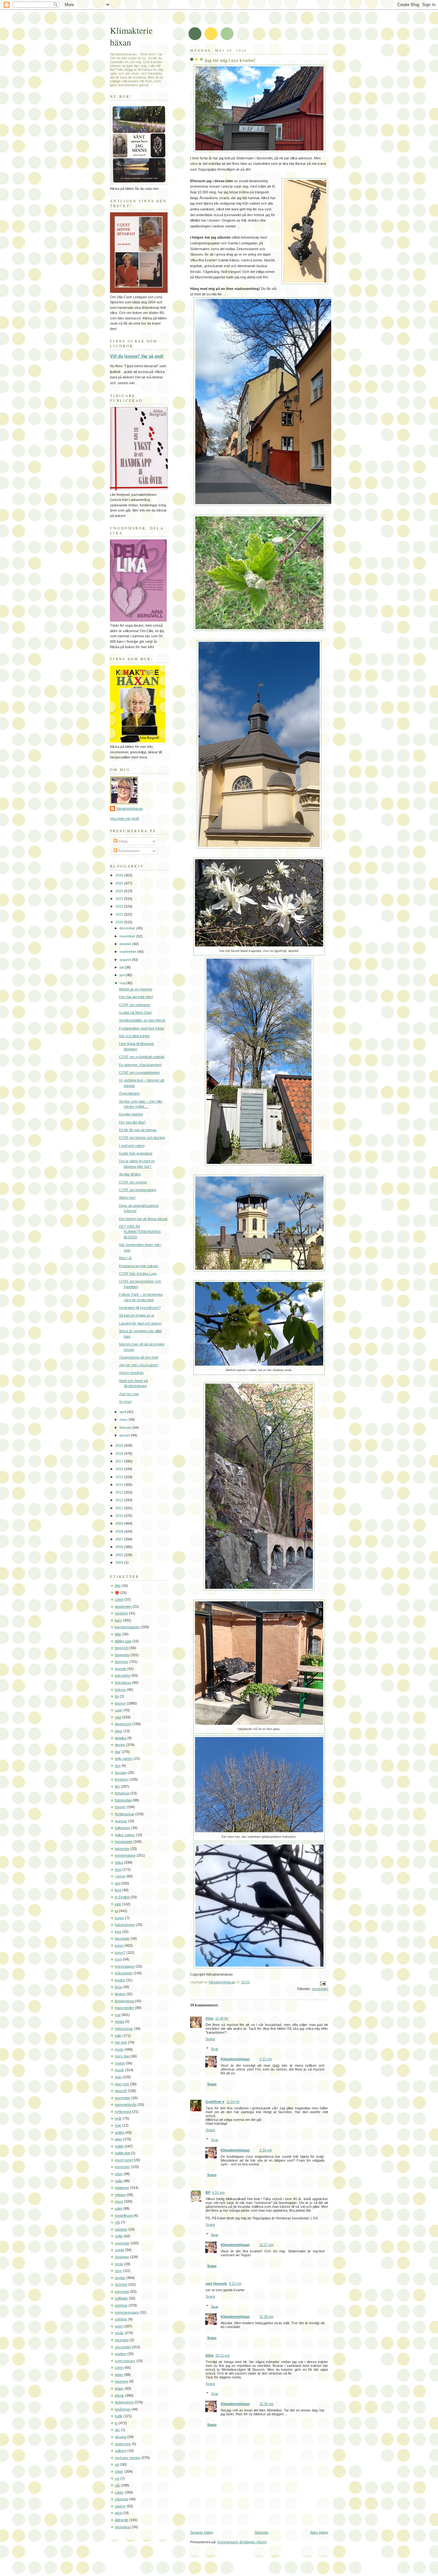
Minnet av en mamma (136, 989)
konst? (120, 1953)
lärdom (120, 1994)
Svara (210, 2039)
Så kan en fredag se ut (137, 1315)
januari (125, 1435)
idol (117, 1883)
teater (119, 2388)
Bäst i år (125, 1258)
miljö (118, 2036)
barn (118, 1620)
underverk (123, 2444)
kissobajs (122, 1938)
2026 (120, 875)
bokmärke (123, 1675)
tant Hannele (216, 2284)
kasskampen (125, 1925)
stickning (122, 2340)
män (118, 2077)
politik (119, 2146)
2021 (120, 914)
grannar (121, 1821)
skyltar (120, 2278)
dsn (118, 1766)
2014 (120, 1485)
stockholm (320, 1989)
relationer (122, 2188)
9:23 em (235, 2284)
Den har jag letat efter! (136, 997)
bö (117, 1696)
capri (119, 1710)
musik (119, 2070)
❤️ (117, 1593)
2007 (120, 1539)
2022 (120, 906)
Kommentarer (128, 851)
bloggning (122, 1655)
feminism (122, 1779)
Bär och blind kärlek (134, 1036)
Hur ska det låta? (132, 1122)
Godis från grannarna (136, 1153)
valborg (121, 2451)
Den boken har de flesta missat (143, 1219)
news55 (121, 2091)
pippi (118, 2139)
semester (122, 2243)
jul (116, 1911)
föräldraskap (125, 1814)
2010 (120, 1516)
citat (118, 1717)
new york (122, 2084)
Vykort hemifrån (131, 1373)
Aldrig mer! (127, 1198)
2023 (120, 899)
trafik (119, 2416)
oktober (126, 944)
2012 (120, 1500)
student (121, 2354)
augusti (126, 960)
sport (119, 2326)
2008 (120, 1531)
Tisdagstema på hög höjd (139, 1357)
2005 (120, 1555)
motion (120, 2063)
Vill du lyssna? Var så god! (137, 356)
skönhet (121, 2284)
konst (119, 1945)
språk (119, 2333)
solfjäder (121, 2298)
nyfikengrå (123, 2112)
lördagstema (124, 2001)
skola (119, 2264)
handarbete (124, 1842)
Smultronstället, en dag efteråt (142, 1020)
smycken (122, 2292)
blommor (122, 1662)
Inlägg (122, 841)
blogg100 (122, 1648)
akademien (123, 1606)
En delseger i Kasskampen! (140, 1065)
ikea (118, 1890)
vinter (119, 2471)
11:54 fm (233, 2102)
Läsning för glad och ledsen (140, 1323)
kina (118, 1932)
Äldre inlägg (319, 2532)
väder (119, 2492)
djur (118, 1752)
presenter (122, 2167)
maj (123, 983)
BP (208, 2192)
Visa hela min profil (124, 818)
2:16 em (266, 2150)
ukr (117, 2430)
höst (118, 1869)
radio (119, 2181)
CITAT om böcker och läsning (142, 1138)
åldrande (122, 2520)
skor (118, 2271)
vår (117, 2485)
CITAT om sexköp (133, 1182)
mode (119, 2049)
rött (117, 2222)
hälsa (119, 1862)
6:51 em (219, 2192)
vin (117, 2464)
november (128, 936)
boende (121, 1669)
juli (122, 967)
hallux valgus (125, 1835)
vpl (117, 2479)
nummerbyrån (126, 2105)
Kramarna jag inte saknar (139, 1266)
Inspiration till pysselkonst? (140, 1308)
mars (124, 1419)
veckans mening (128, 2458)
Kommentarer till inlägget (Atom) (242, 2542)
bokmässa (123, 1682)
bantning (121, 1613)
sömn (119, 2368)
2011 (120, 1508)
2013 (120, 1492)
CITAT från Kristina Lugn (138, 1274)
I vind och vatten (132, 1146)
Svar (215, 2049)
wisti (118, 2513)
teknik (119, 2395)
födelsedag (123, 1800)
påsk (119, 2174)
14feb (119, 1599)
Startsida (261, 2532)
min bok (121, 2042)
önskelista (123, 2527)
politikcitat (122, 2153)
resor (119, 2201)
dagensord (123, 1724)
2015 (120, 1477)
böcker (120, 1703)
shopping (122, 2257)
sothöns (121, 2319)
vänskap (122, 2499)
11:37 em (266, 2245)
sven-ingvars (125, 2361)
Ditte (210, 2355)
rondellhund (124, 2216)
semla (119, 2250)
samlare (121, 2229)
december (128, 928)
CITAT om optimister (135, 1005)
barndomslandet (127, 1627)
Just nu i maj (129, 1394)
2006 (120, 1547)
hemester (122, 1849)
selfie (119, 2236)
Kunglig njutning (131, 1114)
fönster (120, 1807)
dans (119, 1731)
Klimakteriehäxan (235, 2059)
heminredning (125, 1855)
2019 (120, 1445)
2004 (120, 1563)
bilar (118, 1634)
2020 (120, 922)
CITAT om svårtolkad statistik (142, 1057)
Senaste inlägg (202, 2532)
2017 (120, 1461)
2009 (120, 1523)
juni (123, 975)
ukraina (121, 2437)
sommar (121, 2305)
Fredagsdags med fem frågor (142, 1028)
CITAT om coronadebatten (139, 1072)
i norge (120, 1876)
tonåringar (123, 2409)
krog (118, 1959)
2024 (120, 891)
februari (126, 1428)
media (119, 2021)
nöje (118, 2125)
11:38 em (266, 2317)
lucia (118, 1987)
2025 (120, 883)
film (117, 1786)
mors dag (122, 2056)
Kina (209, 2018)
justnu (119, 1918)
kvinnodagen (125, 1966)
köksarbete (124, 1973)
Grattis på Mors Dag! (135, 1013)
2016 (120, 1469)
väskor (120, 2506)
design (120, 1745)
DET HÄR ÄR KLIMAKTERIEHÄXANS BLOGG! (140, 1232)
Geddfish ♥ (215, 2102)
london (120, 1980)
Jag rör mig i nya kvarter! (139, 1365)
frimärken (122, 1793)
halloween (122, 1828)
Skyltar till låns (130, 1174)
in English (122, 1897)
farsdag (121, 1773)
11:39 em (266, 2404)
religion (120, 2195)
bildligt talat (123, 1641)
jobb (118, 1904)
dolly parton (124, 1758)
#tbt (118, 1586)
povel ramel (124, 2160)
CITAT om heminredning (138, 1190)
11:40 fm (222, 2018)
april (123, 1412)
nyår (118, 2118)
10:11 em (223, 2355)
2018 (120, 1453)
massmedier (124, 2008)
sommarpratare (127, 2312)
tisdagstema (124, 2402)
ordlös (120, 2132)
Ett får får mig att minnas (138, 1130)
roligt (118, 2208)
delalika (121, 1738)
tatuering (122, 2381)
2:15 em (266, 2059)
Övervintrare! (129, 1093)
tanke (119, 2375)
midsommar (124, 2029)
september (128, 952)
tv (116, 2423)
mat (118, 2015)
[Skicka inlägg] (322, 1983)
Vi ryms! (125, 1402)
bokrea (120, 1690)
